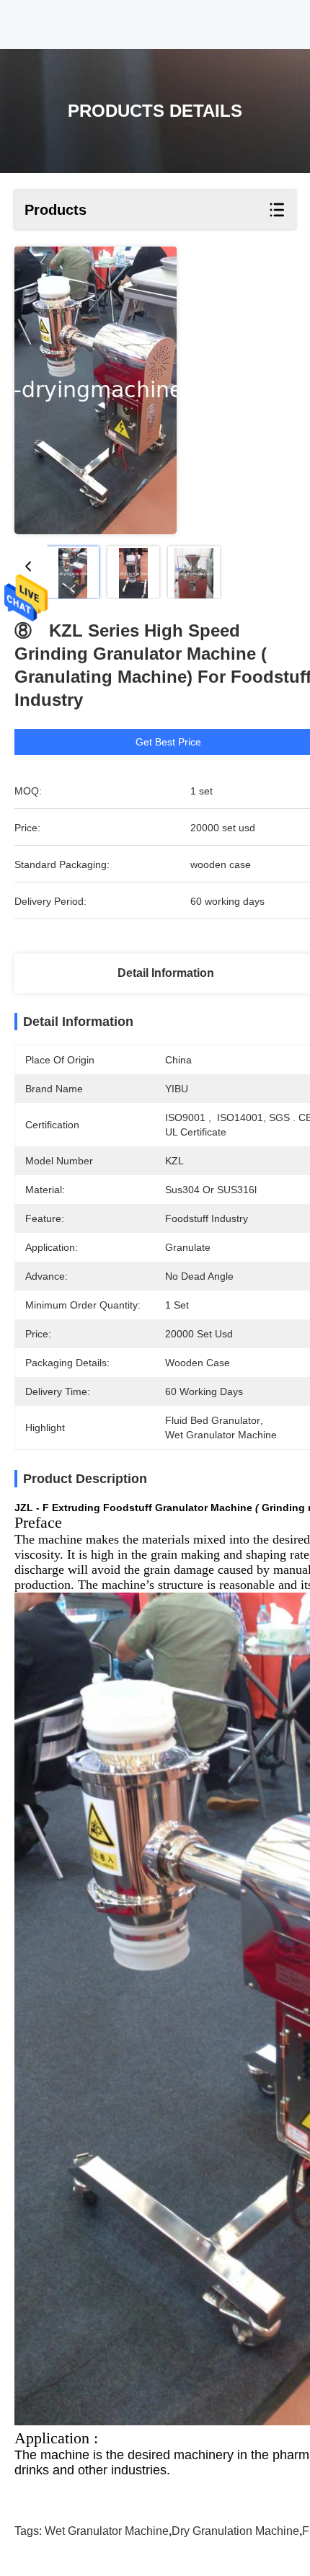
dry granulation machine (235, 2531)
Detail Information (166, 973)
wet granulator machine (107, 2531)
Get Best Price (168, 742)
